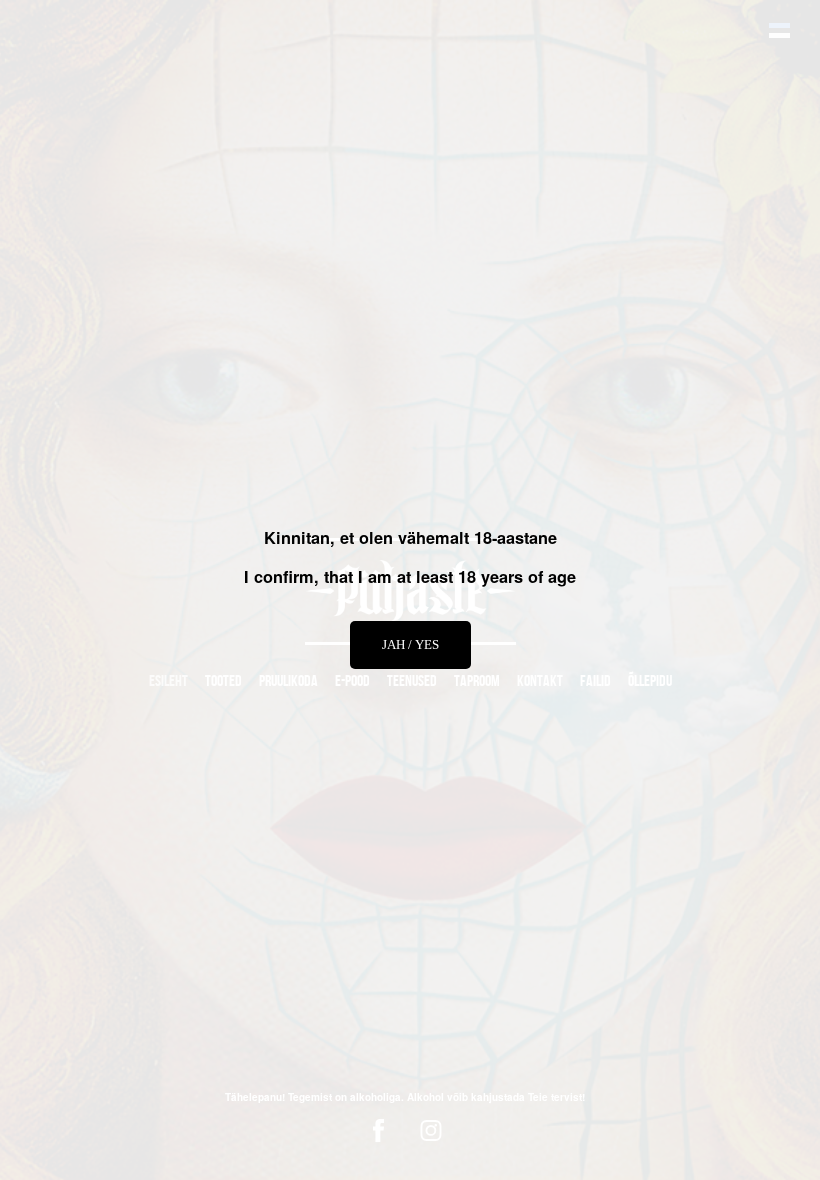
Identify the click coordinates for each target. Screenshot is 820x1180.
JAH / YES (410, 644)
